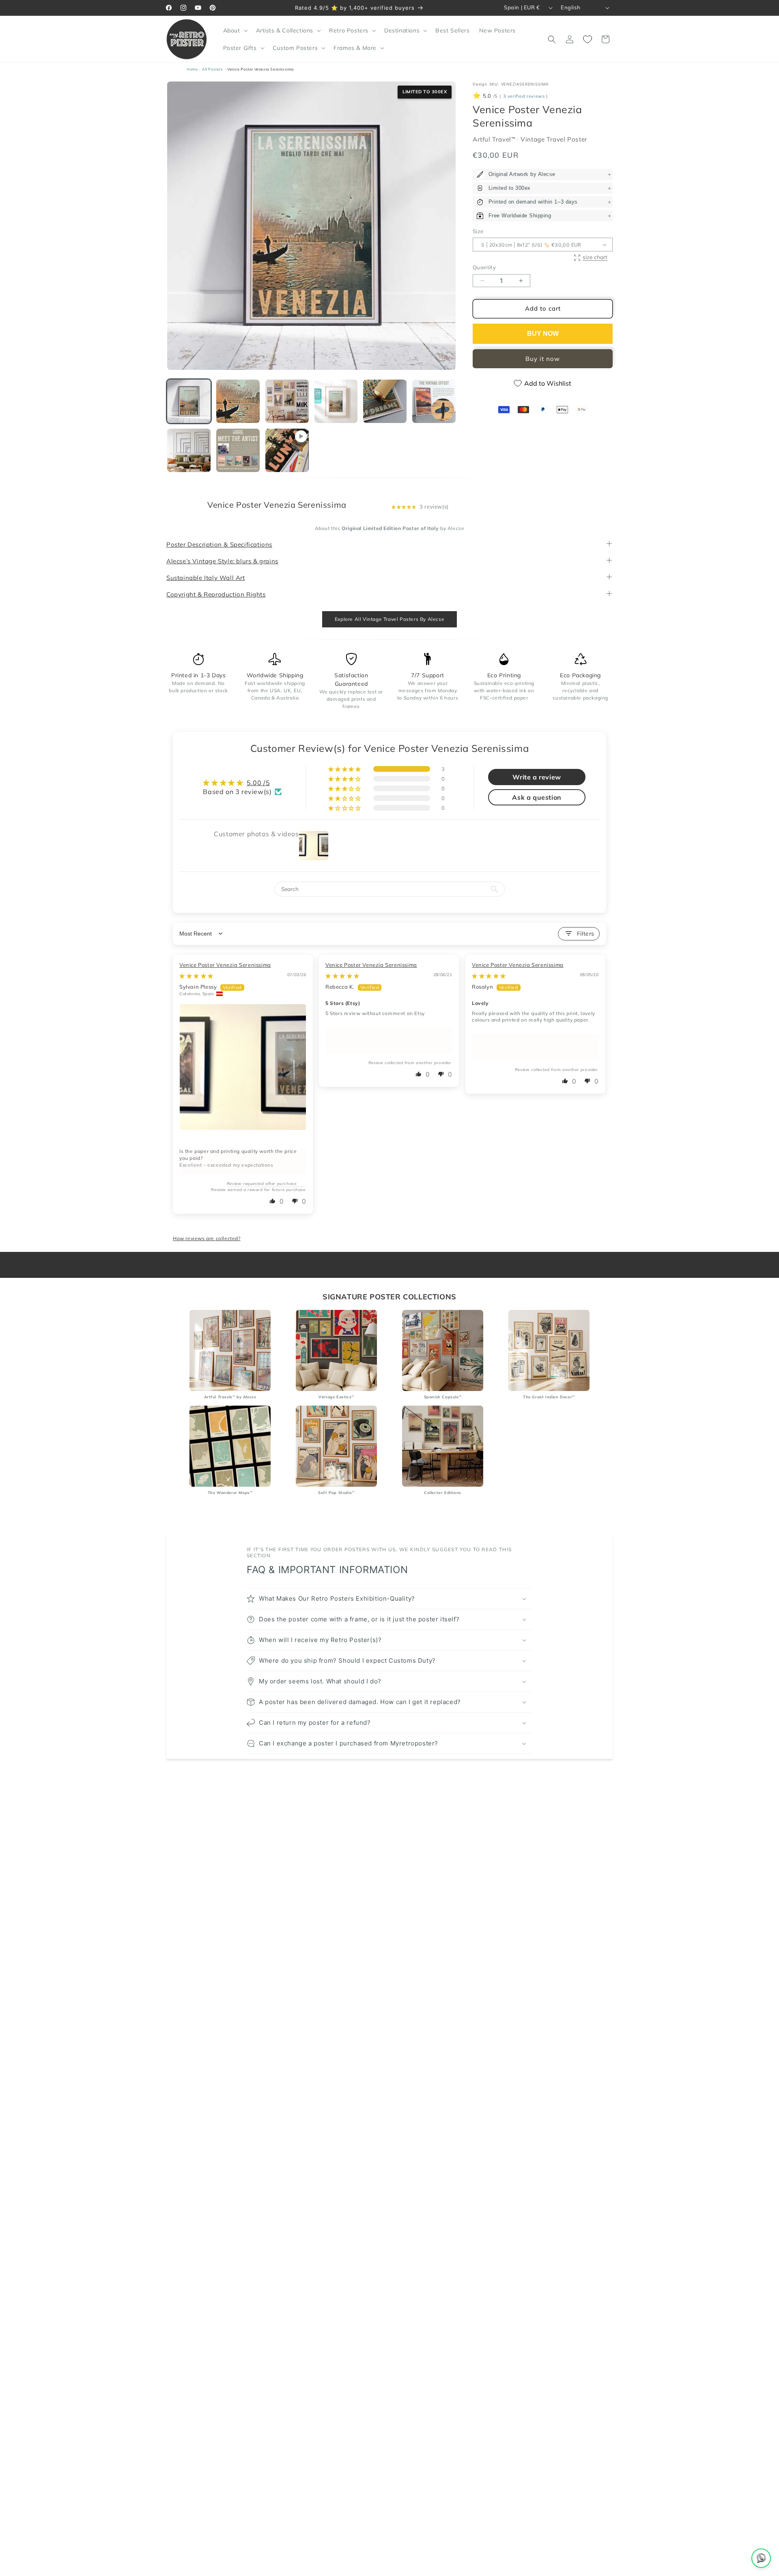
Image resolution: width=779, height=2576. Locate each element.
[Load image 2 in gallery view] (238, 401)
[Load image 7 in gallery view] (189, 450)
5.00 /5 (258, 783)
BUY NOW (543, 334)
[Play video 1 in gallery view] (287, 450)
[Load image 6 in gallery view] (434, 401)
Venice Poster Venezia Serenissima (225, 965)
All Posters (213, 69)
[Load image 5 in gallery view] (385, 401)
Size (478, 231)
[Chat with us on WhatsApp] (761, 2558)
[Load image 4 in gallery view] (336, 401)
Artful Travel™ (495, 139)
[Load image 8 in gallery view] (238, 450)
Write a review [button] (537, 777)
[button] (235, 30)
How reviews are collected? (207, 1238)
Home (192, 69)
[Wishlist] (587, 39)
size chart (595, 257)
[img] (196, 976)
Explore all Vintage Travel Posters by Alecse (389, 619)
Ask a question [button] (537, 798)
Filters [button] (586, 934)
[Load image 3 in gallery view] (287, 401)
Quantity (484, 268)
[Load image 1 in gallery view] (189, 401)
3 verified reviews (524, 97)
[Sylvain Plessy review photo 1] (243, 1067)
